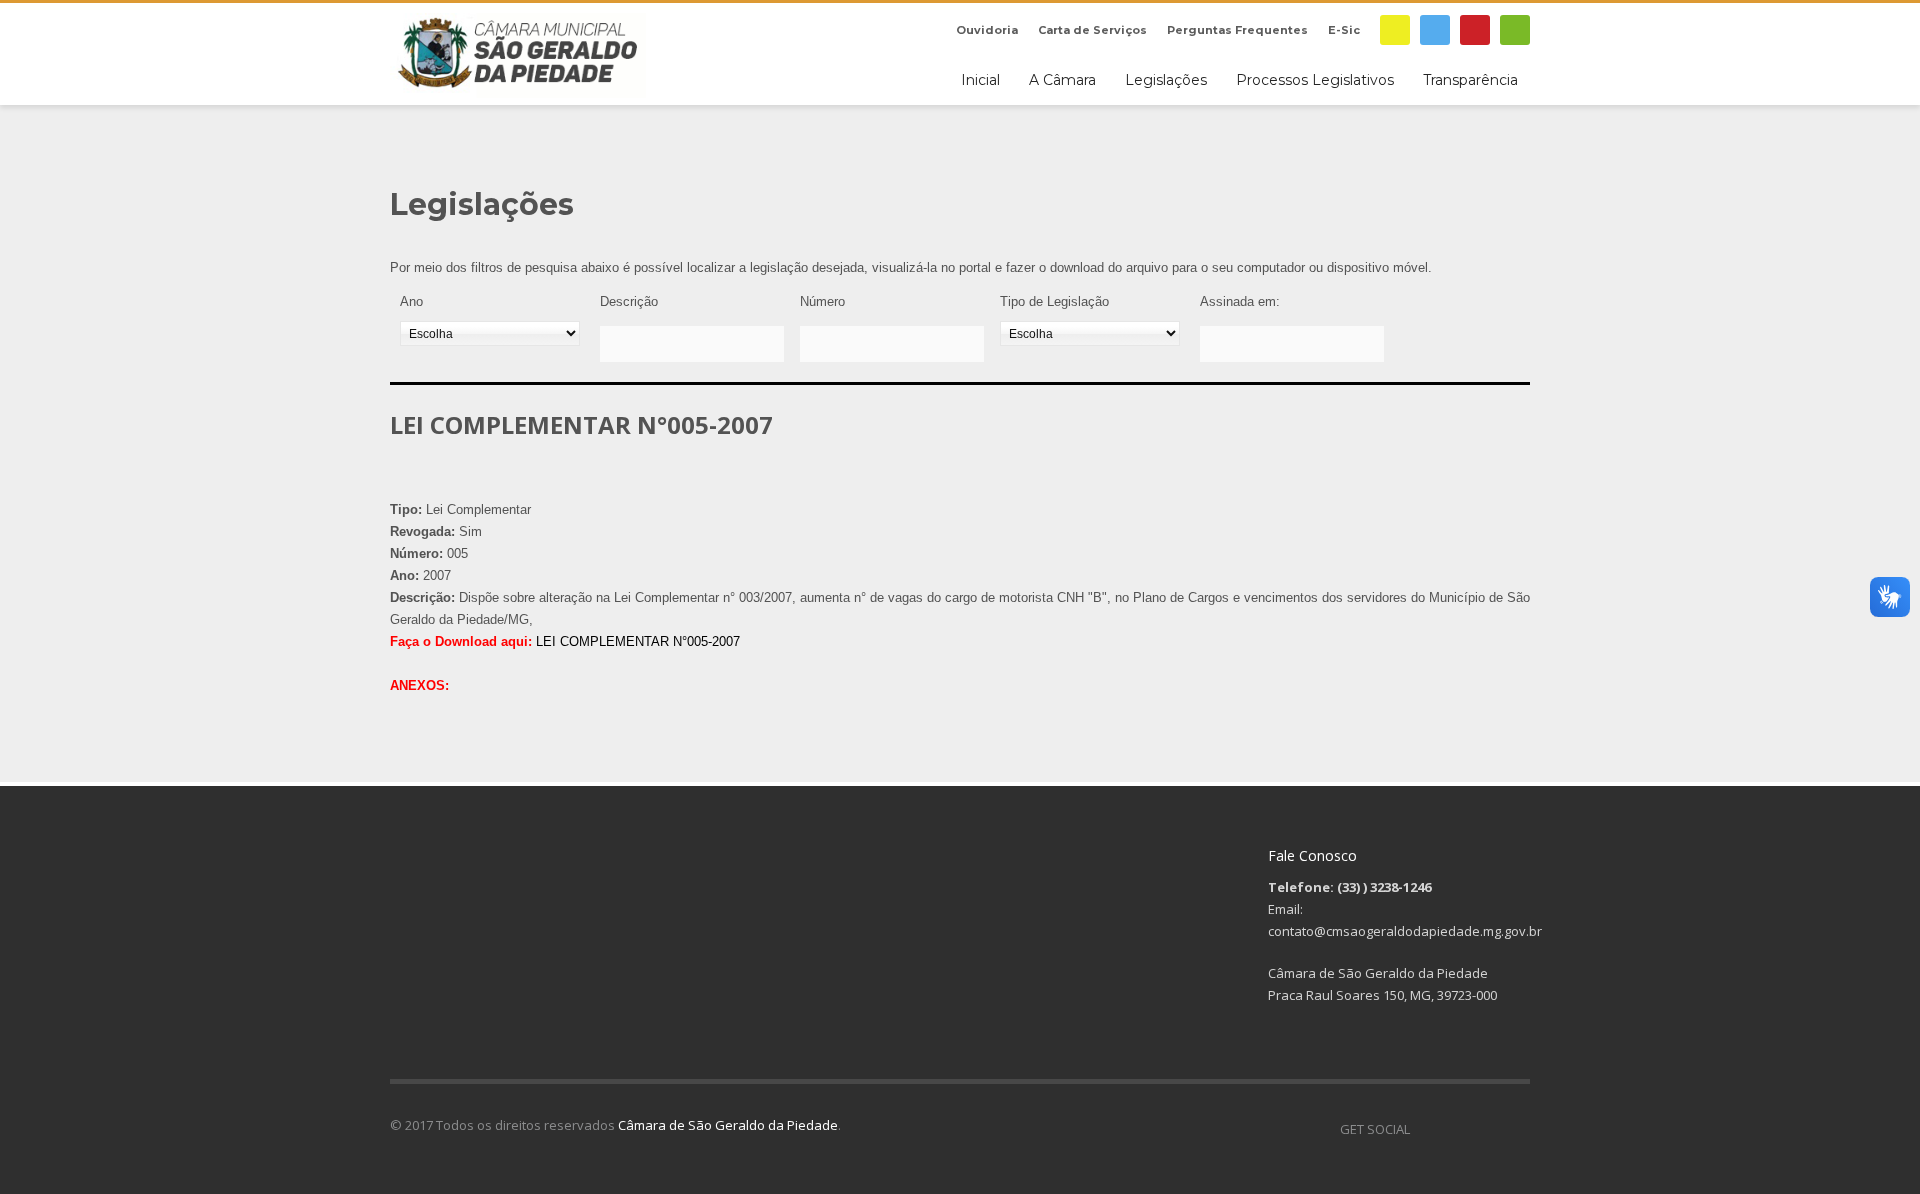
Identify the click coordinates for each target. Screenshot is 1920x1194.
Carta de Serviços (1092, 30)
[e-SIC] (1395, 30)
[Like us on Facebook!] (1425, 1129)
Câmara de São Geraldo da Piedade (728, 1125)
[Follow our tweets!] (1455, 1129)
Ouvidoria (987, 30)
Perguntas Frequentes (1237, 30)
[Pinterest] (1475, 30)
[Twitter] (1435, 30)
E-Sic (1344, 30)
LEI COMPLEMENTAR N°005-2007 (638, 641)
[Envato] (1515, 30)
